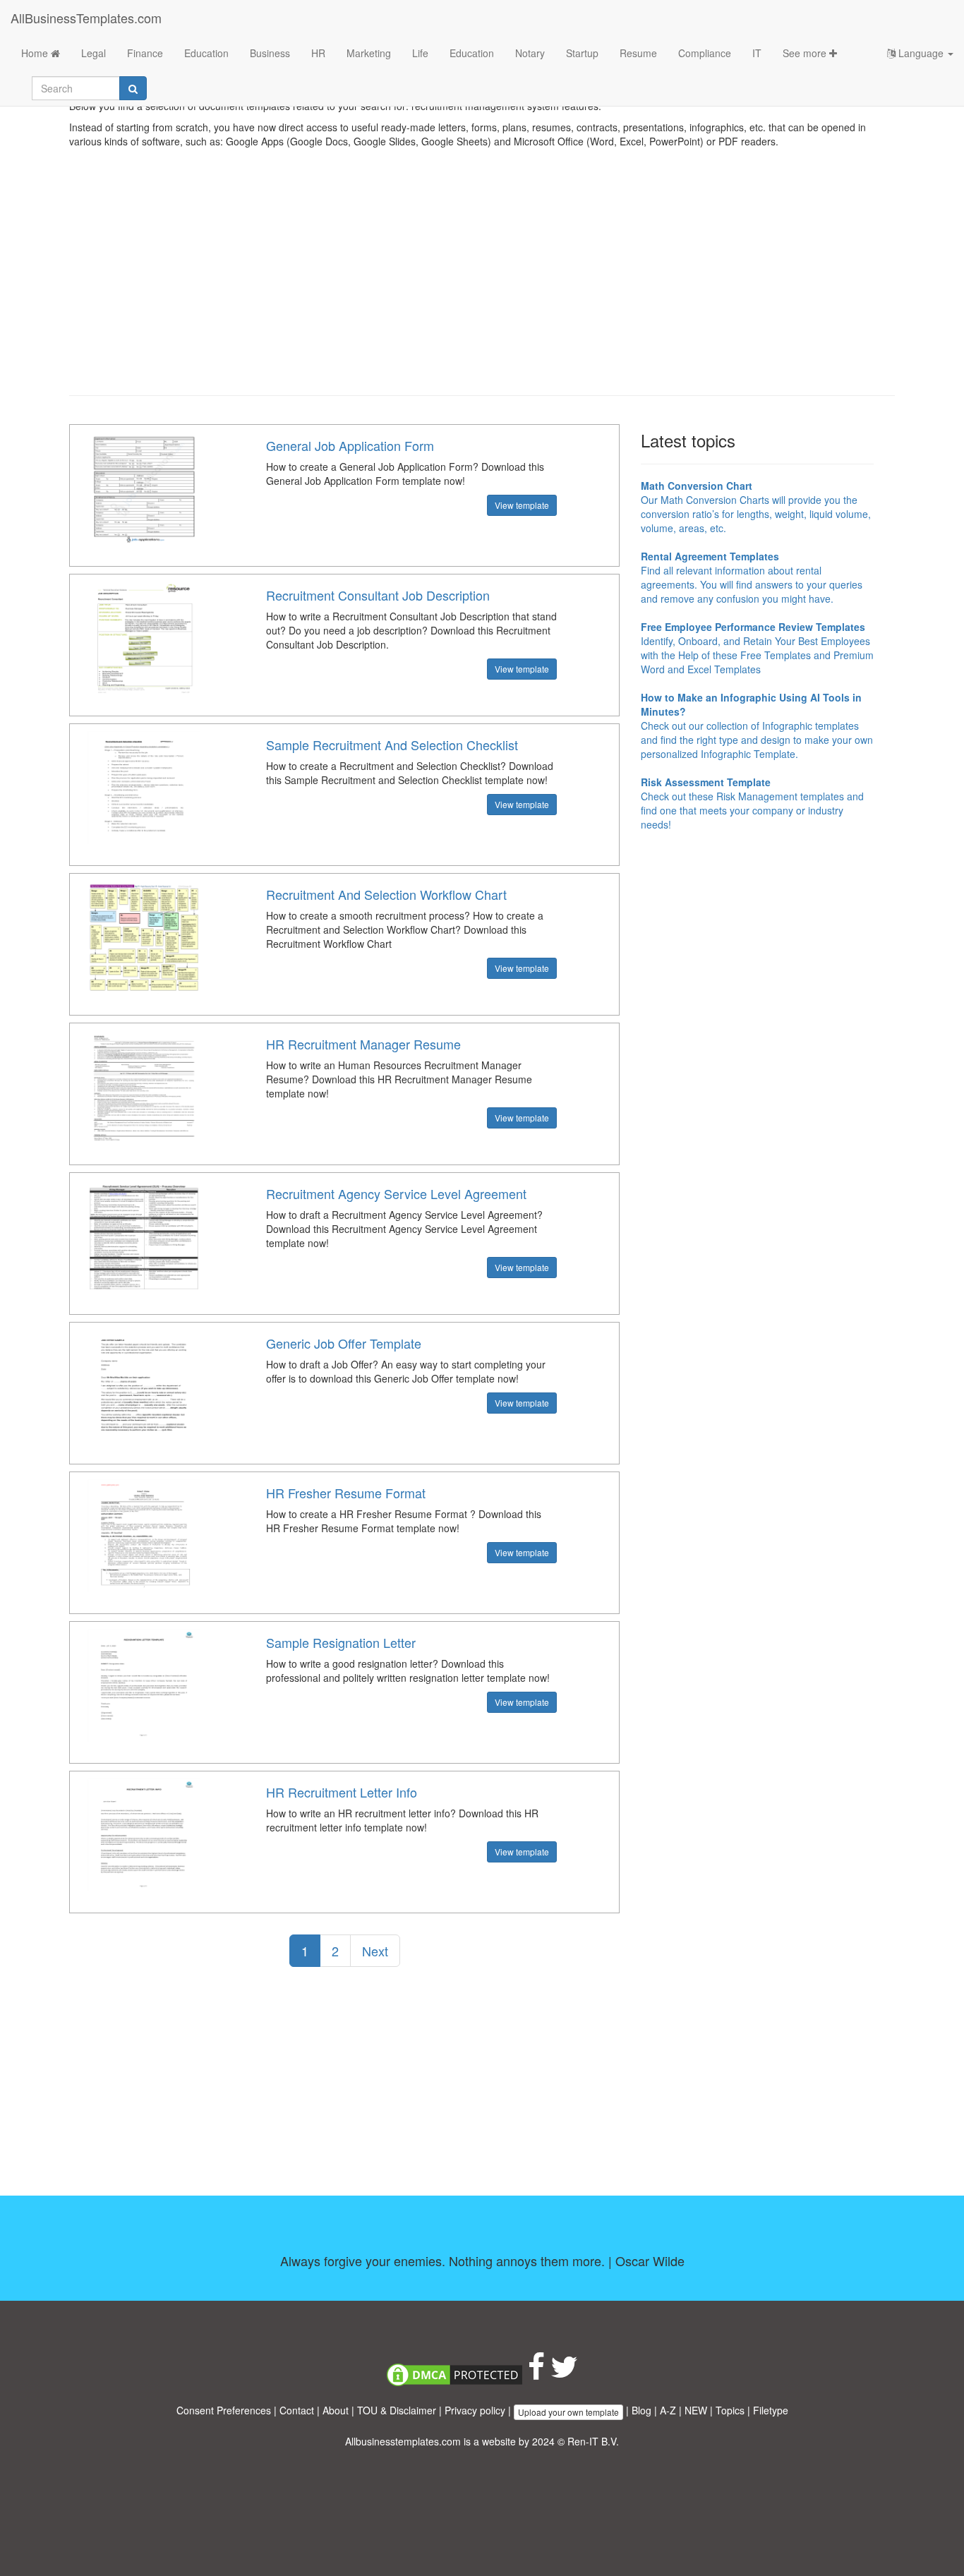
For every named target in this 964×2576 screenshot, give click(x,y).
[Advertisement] (482, 282)
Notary (530, 53)
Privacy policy (475, 2410)
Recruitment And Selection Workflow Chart (386, 894)
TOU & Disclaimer (397, 2410)
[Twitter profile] (564, 2373)
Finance (145, 53)
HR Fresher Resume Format (346, 1493)
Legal (94, 53)
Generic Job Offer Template (344, 1343)
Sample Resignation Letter (341, 1642)
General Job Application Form (350, 445)
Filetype (771, 2410)
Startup (582, 53)
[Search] (133, 88)
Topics (730, 2410)
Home (36, 53)
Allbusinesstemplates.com (403, 2441)
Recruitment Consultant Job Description (378, 595)
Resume (638, 53)
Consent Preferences (224, 2410)
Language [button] (921, 53)
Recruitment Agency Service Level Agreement (396, 1193)
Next (375, 1951)
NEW (696, 2410)
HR (318, 53)
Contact (297, 2410)
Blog (641, 2410)
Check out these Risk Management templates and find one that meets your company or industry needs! (752, 803)
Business (270, 53)
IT (757, 53)
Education (206, 53)
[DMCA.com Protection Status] (454, 2373)
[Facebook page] (536, 2373)
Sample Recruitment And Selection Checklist (392, 745)
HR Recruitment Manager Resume (363, 1044)
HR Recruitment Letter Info (342, 1792)
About (336, 2410)
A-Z (668, 2410)
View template (522, 505)
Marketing (369, 53)
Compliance (705, 53)
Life (420, 53)
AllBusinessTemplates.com (86, 18)
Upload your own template (568, 2412)
